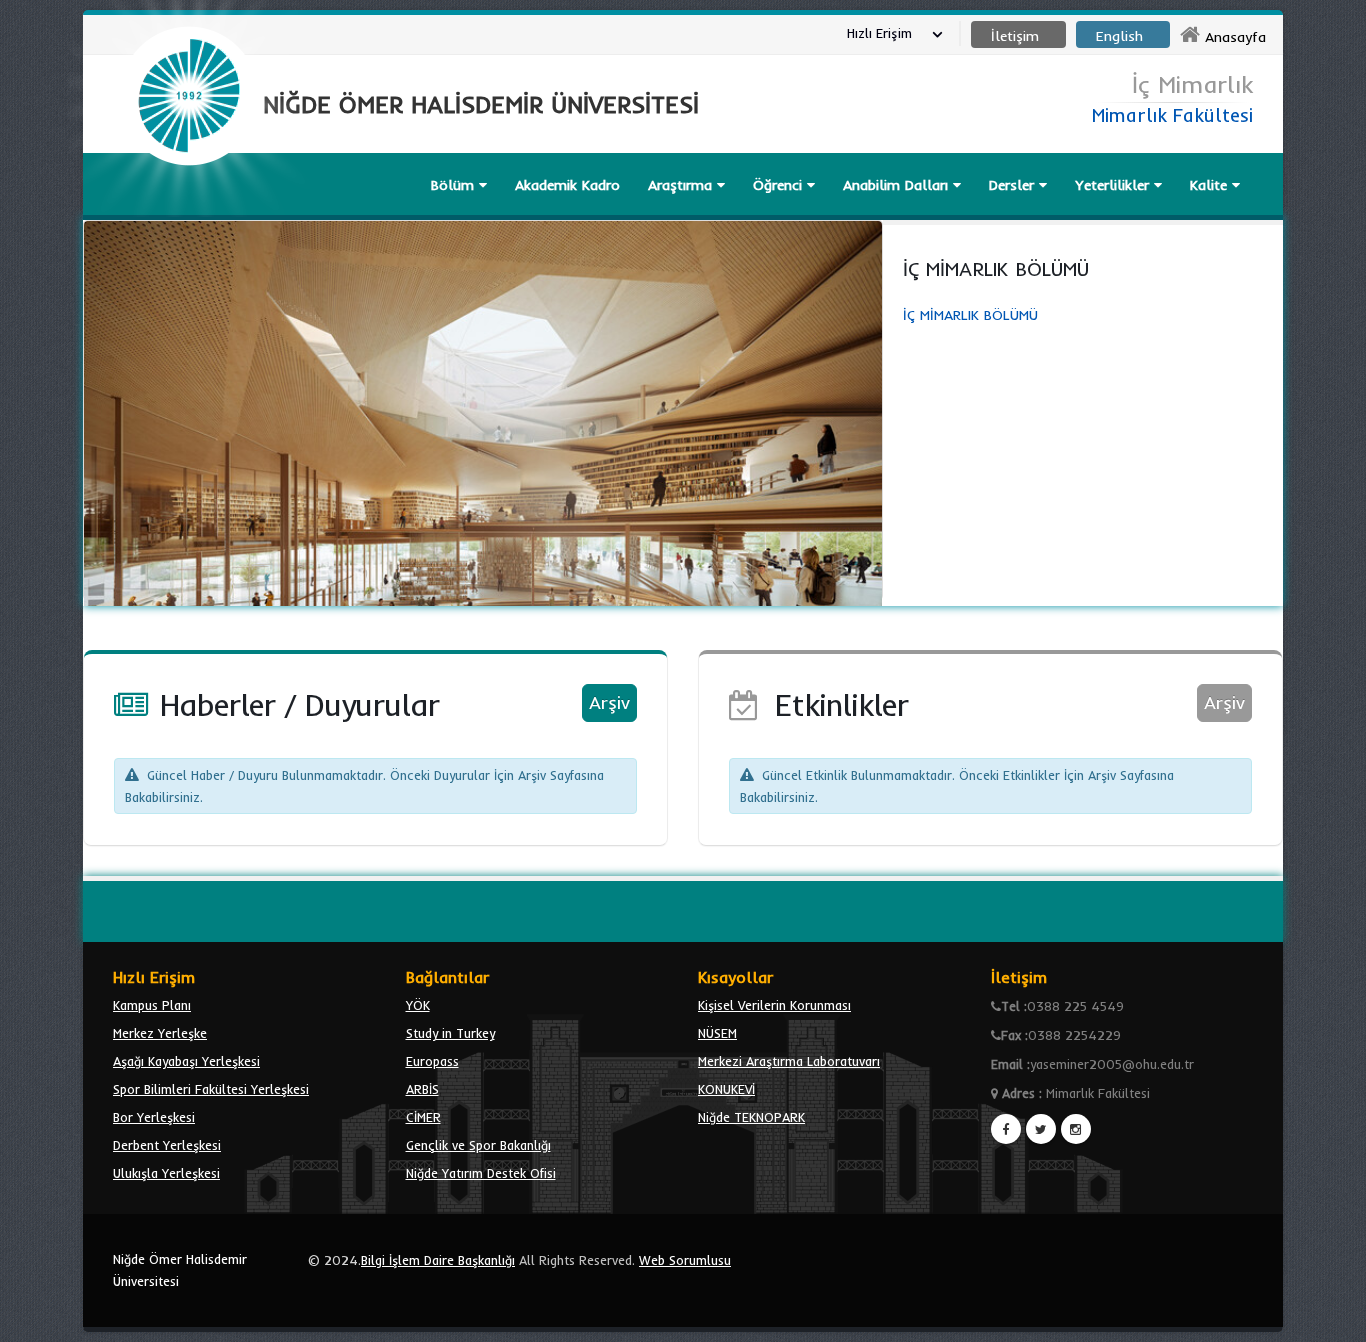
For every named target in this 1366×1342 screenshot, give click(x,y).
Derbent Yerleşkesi (167, 1145)
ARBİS (422, 1089)
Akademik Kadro (567, 185)
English (1119, 36)
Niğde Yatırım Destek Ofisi (481, 1173)
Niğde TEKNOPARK (751, 1117)
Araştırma (682, 185)
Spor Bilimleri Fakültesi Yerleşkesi (211, 1089)
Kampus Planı (152, 1005)
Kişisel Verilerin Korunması (774, 1005)
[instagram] (1076, 1129)
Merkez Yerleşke (160, 1033)
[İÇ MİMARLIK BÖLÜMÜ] (483, 410)
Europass (432, 1061)
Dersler (1014, 185)
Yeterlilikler (1114, 185)
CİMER (423, 1117)
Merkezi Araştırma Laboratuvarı (789, 1061)
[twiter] (1041, 1129)
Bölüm (455, 185)
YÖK (418, 1005)
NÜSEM (717, 1033)
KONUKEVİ (726, 1089)
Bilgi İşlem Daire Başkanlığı (438, 1260)
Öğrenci (780, 185)
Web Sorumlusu (685, 1260)
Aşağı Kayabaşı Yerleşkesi (186, 1061)
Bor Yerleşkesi (154, 1117)
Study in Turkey (450, 1033)
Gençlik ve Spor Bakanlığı (478, 1145)
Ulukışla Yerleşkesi (166, 1173)
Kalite (1211, 185)
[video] (189, 212)
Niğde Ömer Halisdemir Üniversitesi (180, 1270)
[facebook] (1006, 1129)
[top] (1331, 1318)
